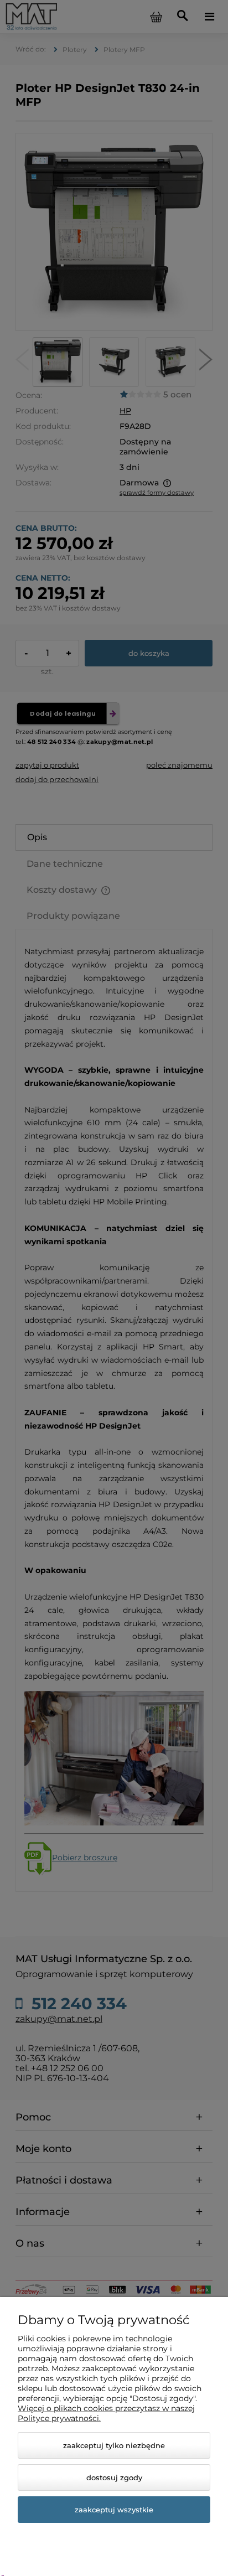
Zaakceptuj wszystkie (114, 2510)
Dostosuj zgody (114, 2477)
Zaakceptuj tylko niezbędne (114, 2445)
